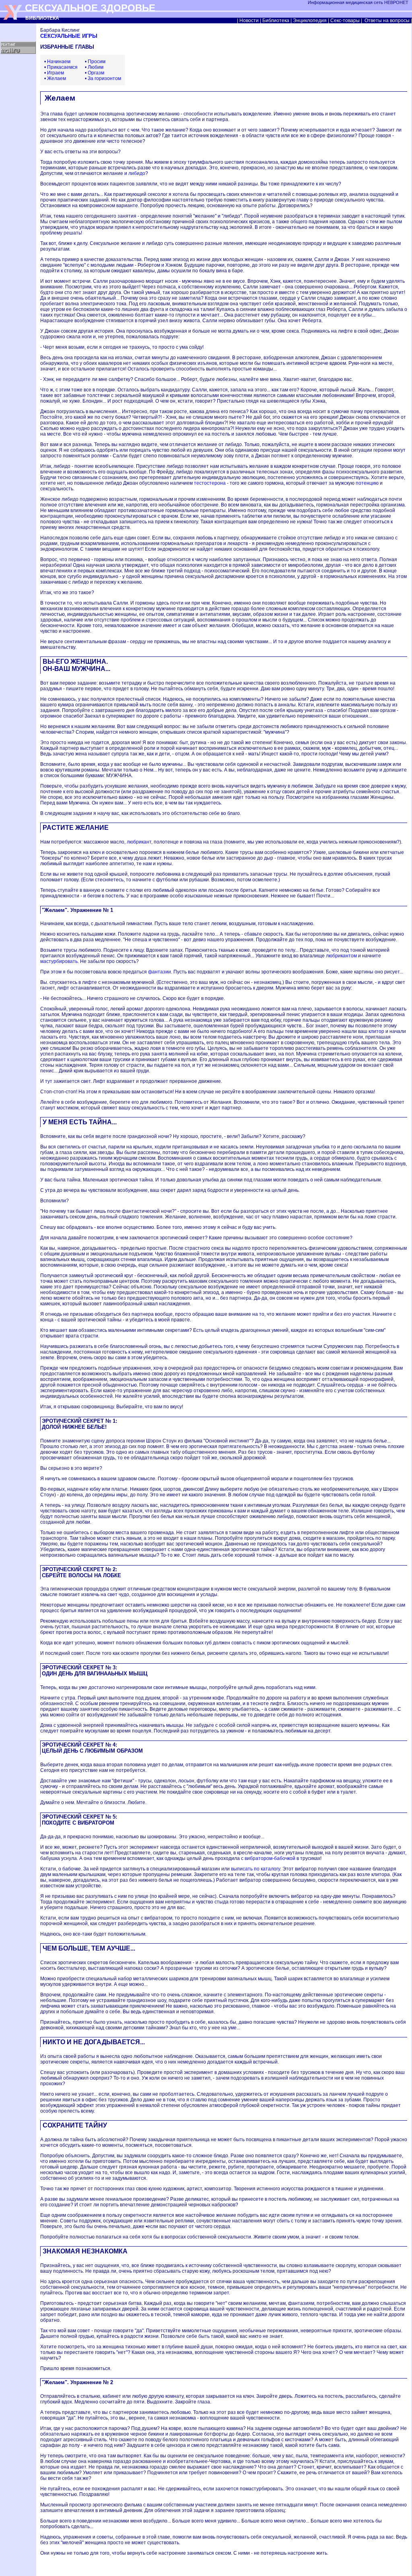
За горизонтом (104, 78)
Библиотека (276, 21)
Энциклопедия (310, 21)
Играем (56, 73)
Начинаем (59, 62)
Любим (96, 67)
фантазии (160, 972)
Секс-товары (345, 21)
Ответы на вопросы (387, 21)
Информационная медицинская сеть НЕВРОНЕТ (359, 2)
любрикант (139, 842)
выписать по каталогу (255, 1869)
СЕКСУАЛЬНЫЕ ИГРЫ (69, 36)
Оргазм (96, 73)
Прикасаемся (62, 67)
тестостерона (210, 483)
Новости (249, 21)
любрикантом (341, 956)
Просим (97, 62)
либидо (137, 173)
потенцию (367, 483)
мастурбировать (59, 961)
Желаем (57, 78)
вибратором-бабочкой (270, 1858)
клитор (376, 1031)
